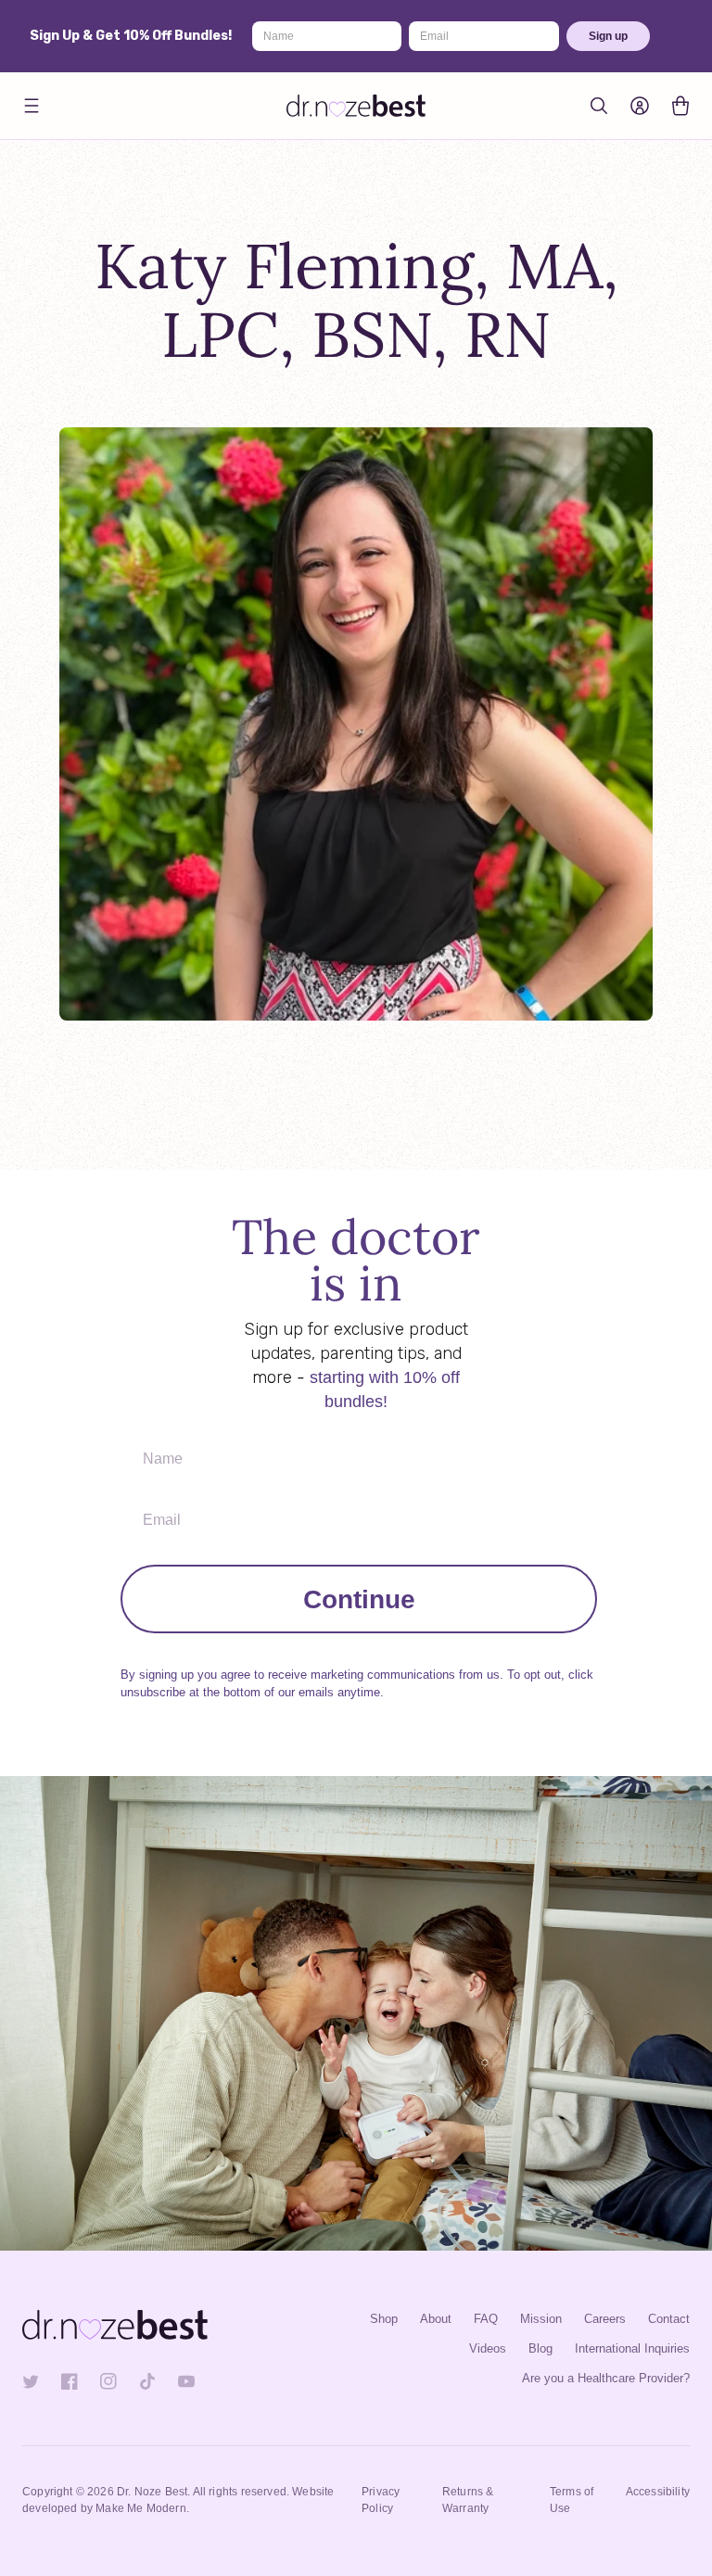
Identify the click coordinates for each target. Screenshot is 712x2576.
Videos (488, 2348)
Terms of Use (572, 2500)
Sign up (608, 36)
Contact (669, 2319)
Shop (384, 2319)
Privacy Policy (381, 2500)
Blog (540, 2348)
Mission (541, 2319)
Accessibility (658, 2492)
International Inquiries (632, 2348)
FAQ (486, 2319)
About (436, 2319)
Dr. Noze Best (152, 2492)
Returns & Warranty (468, 2500)
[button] (32, 106)
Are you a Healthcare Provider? (606, 2378)
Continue (359, 1599)
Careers (605, 2319)
